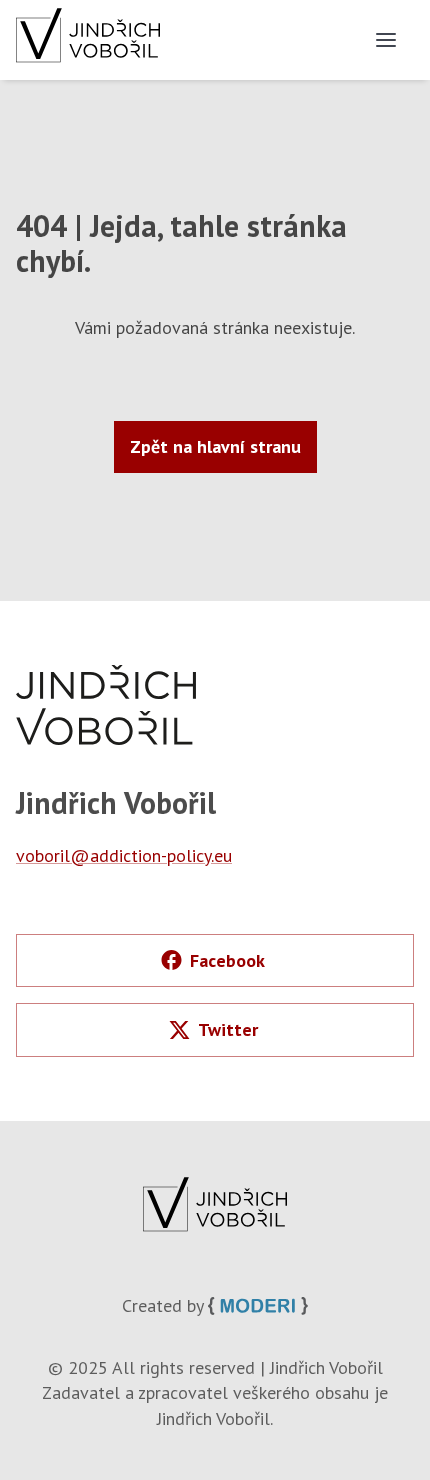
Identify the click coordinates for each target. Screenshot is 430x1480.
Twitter (228, 1029)
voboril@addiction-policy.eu (124, 855)
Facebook (227, 960)
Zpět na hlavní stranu (215, 446)
